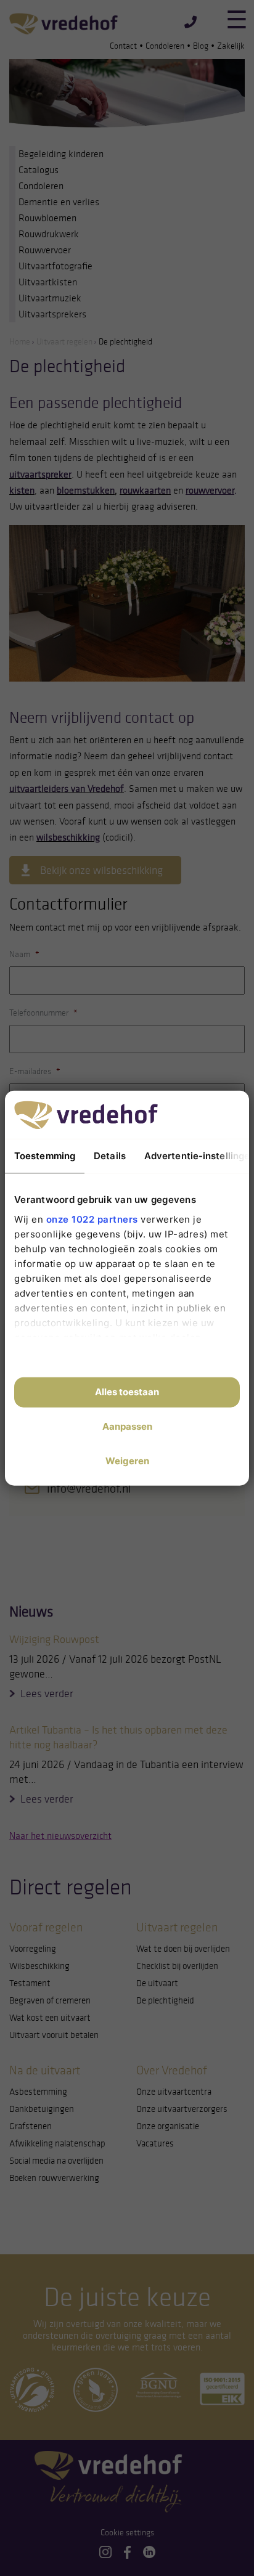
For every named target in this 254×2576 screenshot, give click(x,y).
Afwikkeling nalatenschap (57, 2143)
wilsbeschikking (68, 837)
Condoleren (165, 46)
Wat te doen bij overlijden (183, 1949)
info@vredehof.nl (89, 1488)
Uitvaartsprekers (52, 314)
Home (20, 342)
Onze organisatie (168, 2126)
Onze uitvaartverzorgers (182, 2109)
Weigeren (127, 1461)
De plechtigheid (165, 2000)
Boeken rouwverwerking (54, 2178)
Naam (24, 954)
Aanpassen (127, 1426)
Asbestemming (38, 2092)
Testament (30, 1983)
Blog (201, 46)
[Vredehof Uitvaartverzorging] (63, 23)
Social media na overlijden (56, 2161)
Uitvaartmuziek (50, 298)
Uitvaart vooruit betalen (54, 2035)
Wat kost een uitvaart (50, 2018)
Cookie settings (127, 2533)
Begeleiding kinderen (61, 154)
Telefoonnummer (43, 1013)
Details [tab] (110, 1156)
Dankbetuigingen (42, 2109)
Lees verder (47, 1694)
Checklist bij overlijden (177, 1966)
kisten (22, 490)
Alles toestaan (127, 1392)
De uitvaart (157, 1983)
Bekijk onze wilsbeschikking (101, 870)
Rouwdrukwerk (49, 234)
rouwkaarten (145, 490)
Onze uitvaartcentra (174, 2092)
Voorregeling (33, 1949)
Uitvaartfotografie (55, 266)
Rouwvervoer (45, 250)
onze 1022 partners (92, 1219)
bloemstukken (86, 490)
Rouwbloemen (47, 218)
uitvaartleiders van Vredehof (67, 789)
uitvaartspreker (40, 474)
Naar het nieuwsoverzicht (60, 1836)
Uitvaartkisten (48, 282)
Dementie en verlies (59, 202)
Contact (123, 46)
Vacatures (155, 2143)
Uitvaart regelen (64, 342)
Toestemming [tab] (45, 1156)
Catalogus (39, 170)
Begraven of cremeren (50, 2000)
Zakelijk (231, 46)
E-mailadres (35, 1071)
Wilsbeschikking (39, 1966)
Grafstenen (31, 2126)
